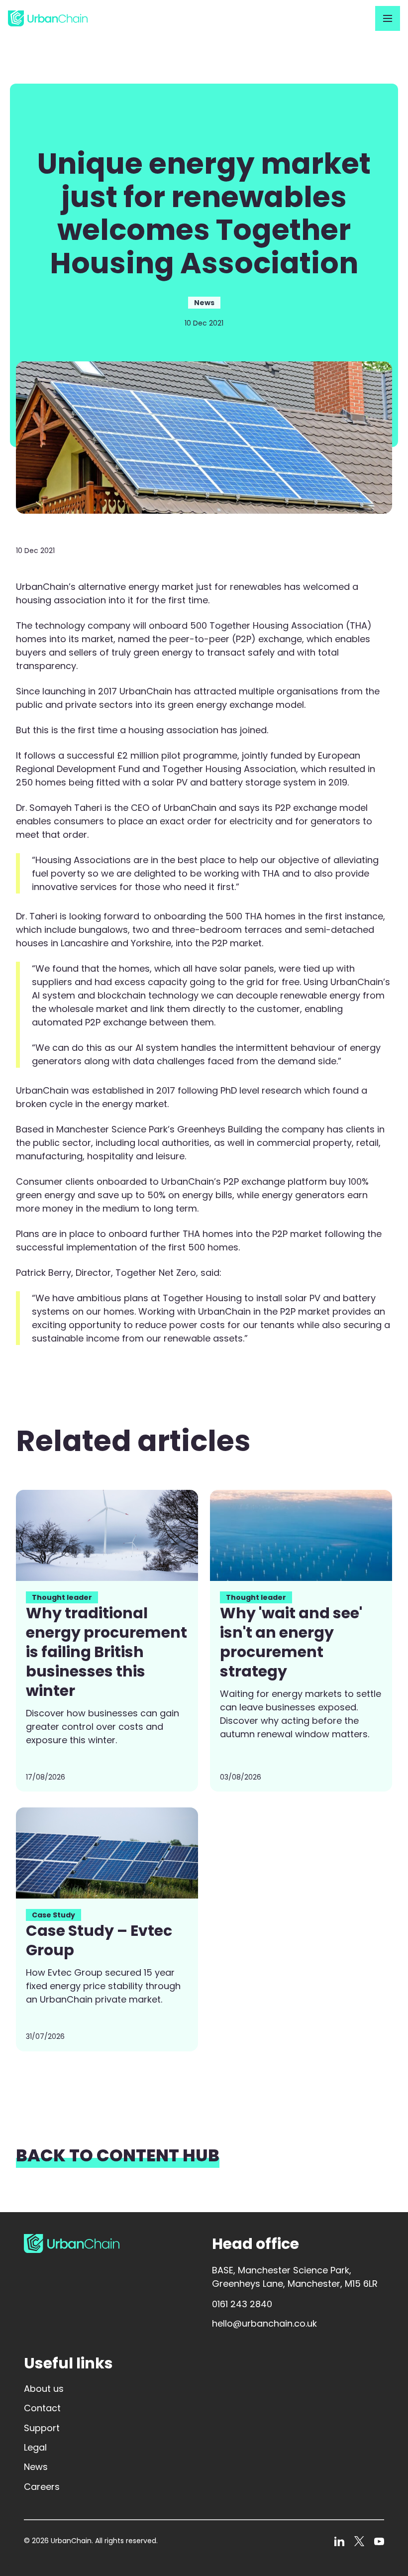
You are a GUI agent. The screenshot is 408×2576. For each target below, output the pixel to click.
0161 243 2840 (242, 2304)
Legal (35, 2447)
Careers (42, 2487)
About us (44, 2389)
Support (42, 2428)
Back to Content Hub (118, 2157)
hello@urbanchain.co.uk (264, 2323)
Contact (42, 2408)
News (36, 2467)
